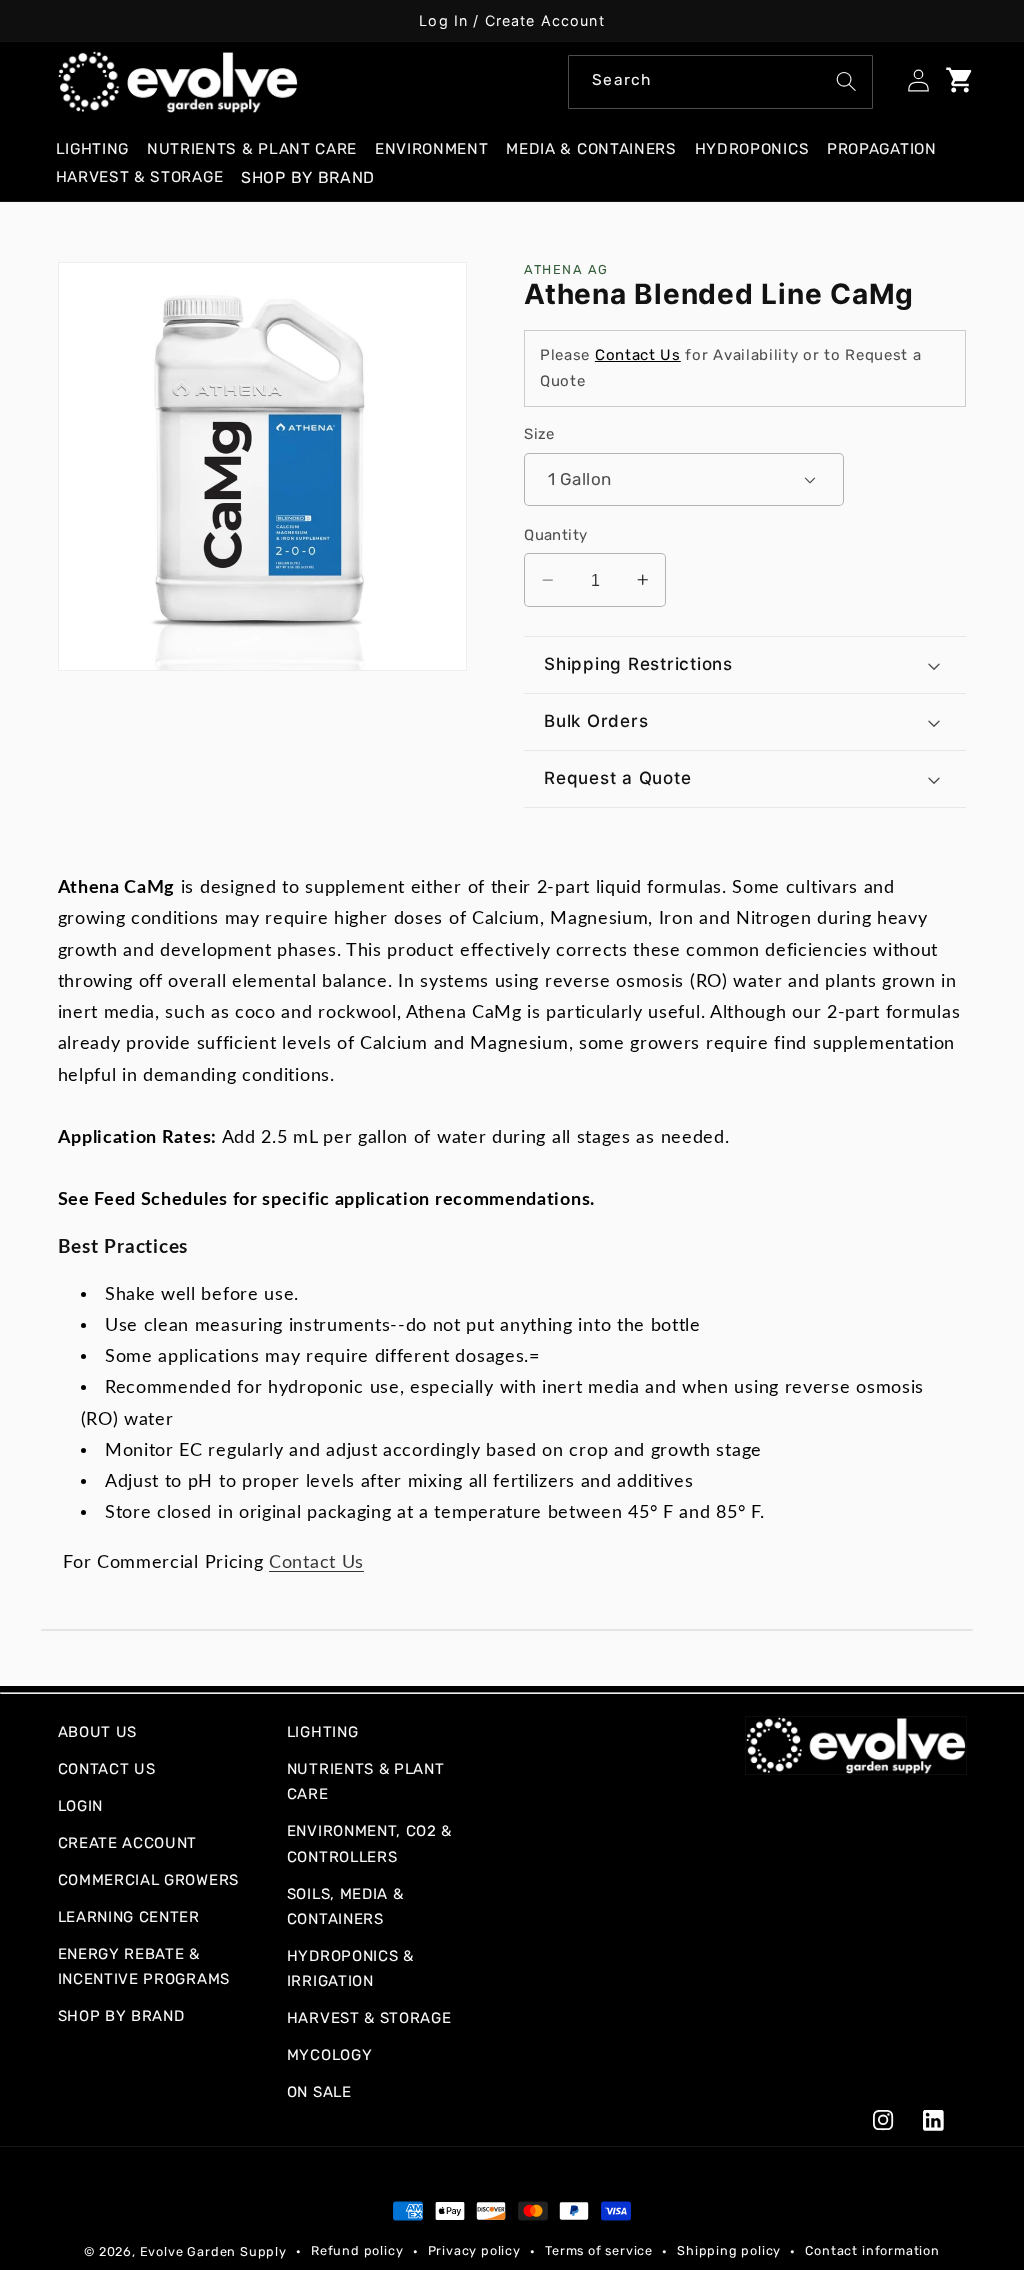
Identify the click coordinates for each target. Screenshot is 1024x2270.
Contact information (872, 2250)
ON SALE (319, 2092)
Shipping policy (729, 2250)
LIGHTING (323, 1732)
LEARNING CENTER (129, 1917)
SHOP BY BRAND (121, 2016)
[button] (101, 149)
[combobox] (720, 82)
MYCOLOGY (330, 2055)
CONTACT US (107, 1769)
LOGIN (80, 1806)
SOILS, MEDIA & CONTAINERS (345, 1906)
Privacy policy (474, 2250)
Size (539, 434)
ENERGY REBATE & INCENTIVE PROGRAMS (144, 1966)
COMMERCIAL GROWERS (148, 1880)
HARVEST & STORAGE (369, 2018)
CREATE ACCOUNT (128, 1843)
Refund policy (357, 2250)
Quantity (556, 535)
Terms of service (599, 2250)
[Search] (846, 81)
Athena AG (566, 269)
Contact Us (638, 355)
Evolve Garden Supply (213, 2251)
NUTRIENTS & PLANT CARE (366, 1781)
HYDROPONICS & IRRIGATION (350, 1968)
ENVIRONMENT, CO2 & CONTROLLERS (369, 1843)
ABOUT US (98, 1732)
